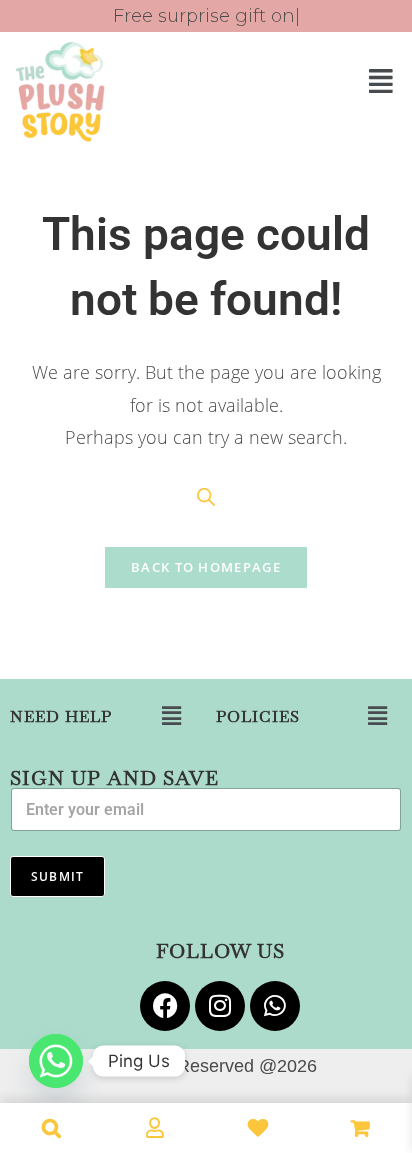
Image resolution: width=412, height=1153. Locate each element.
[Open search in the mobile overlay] (206, 496)
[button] (309, 80)
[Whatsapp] (275, 1006)
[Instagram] (220, 1006)
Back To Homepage (206, 567)
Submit (57, 876)
